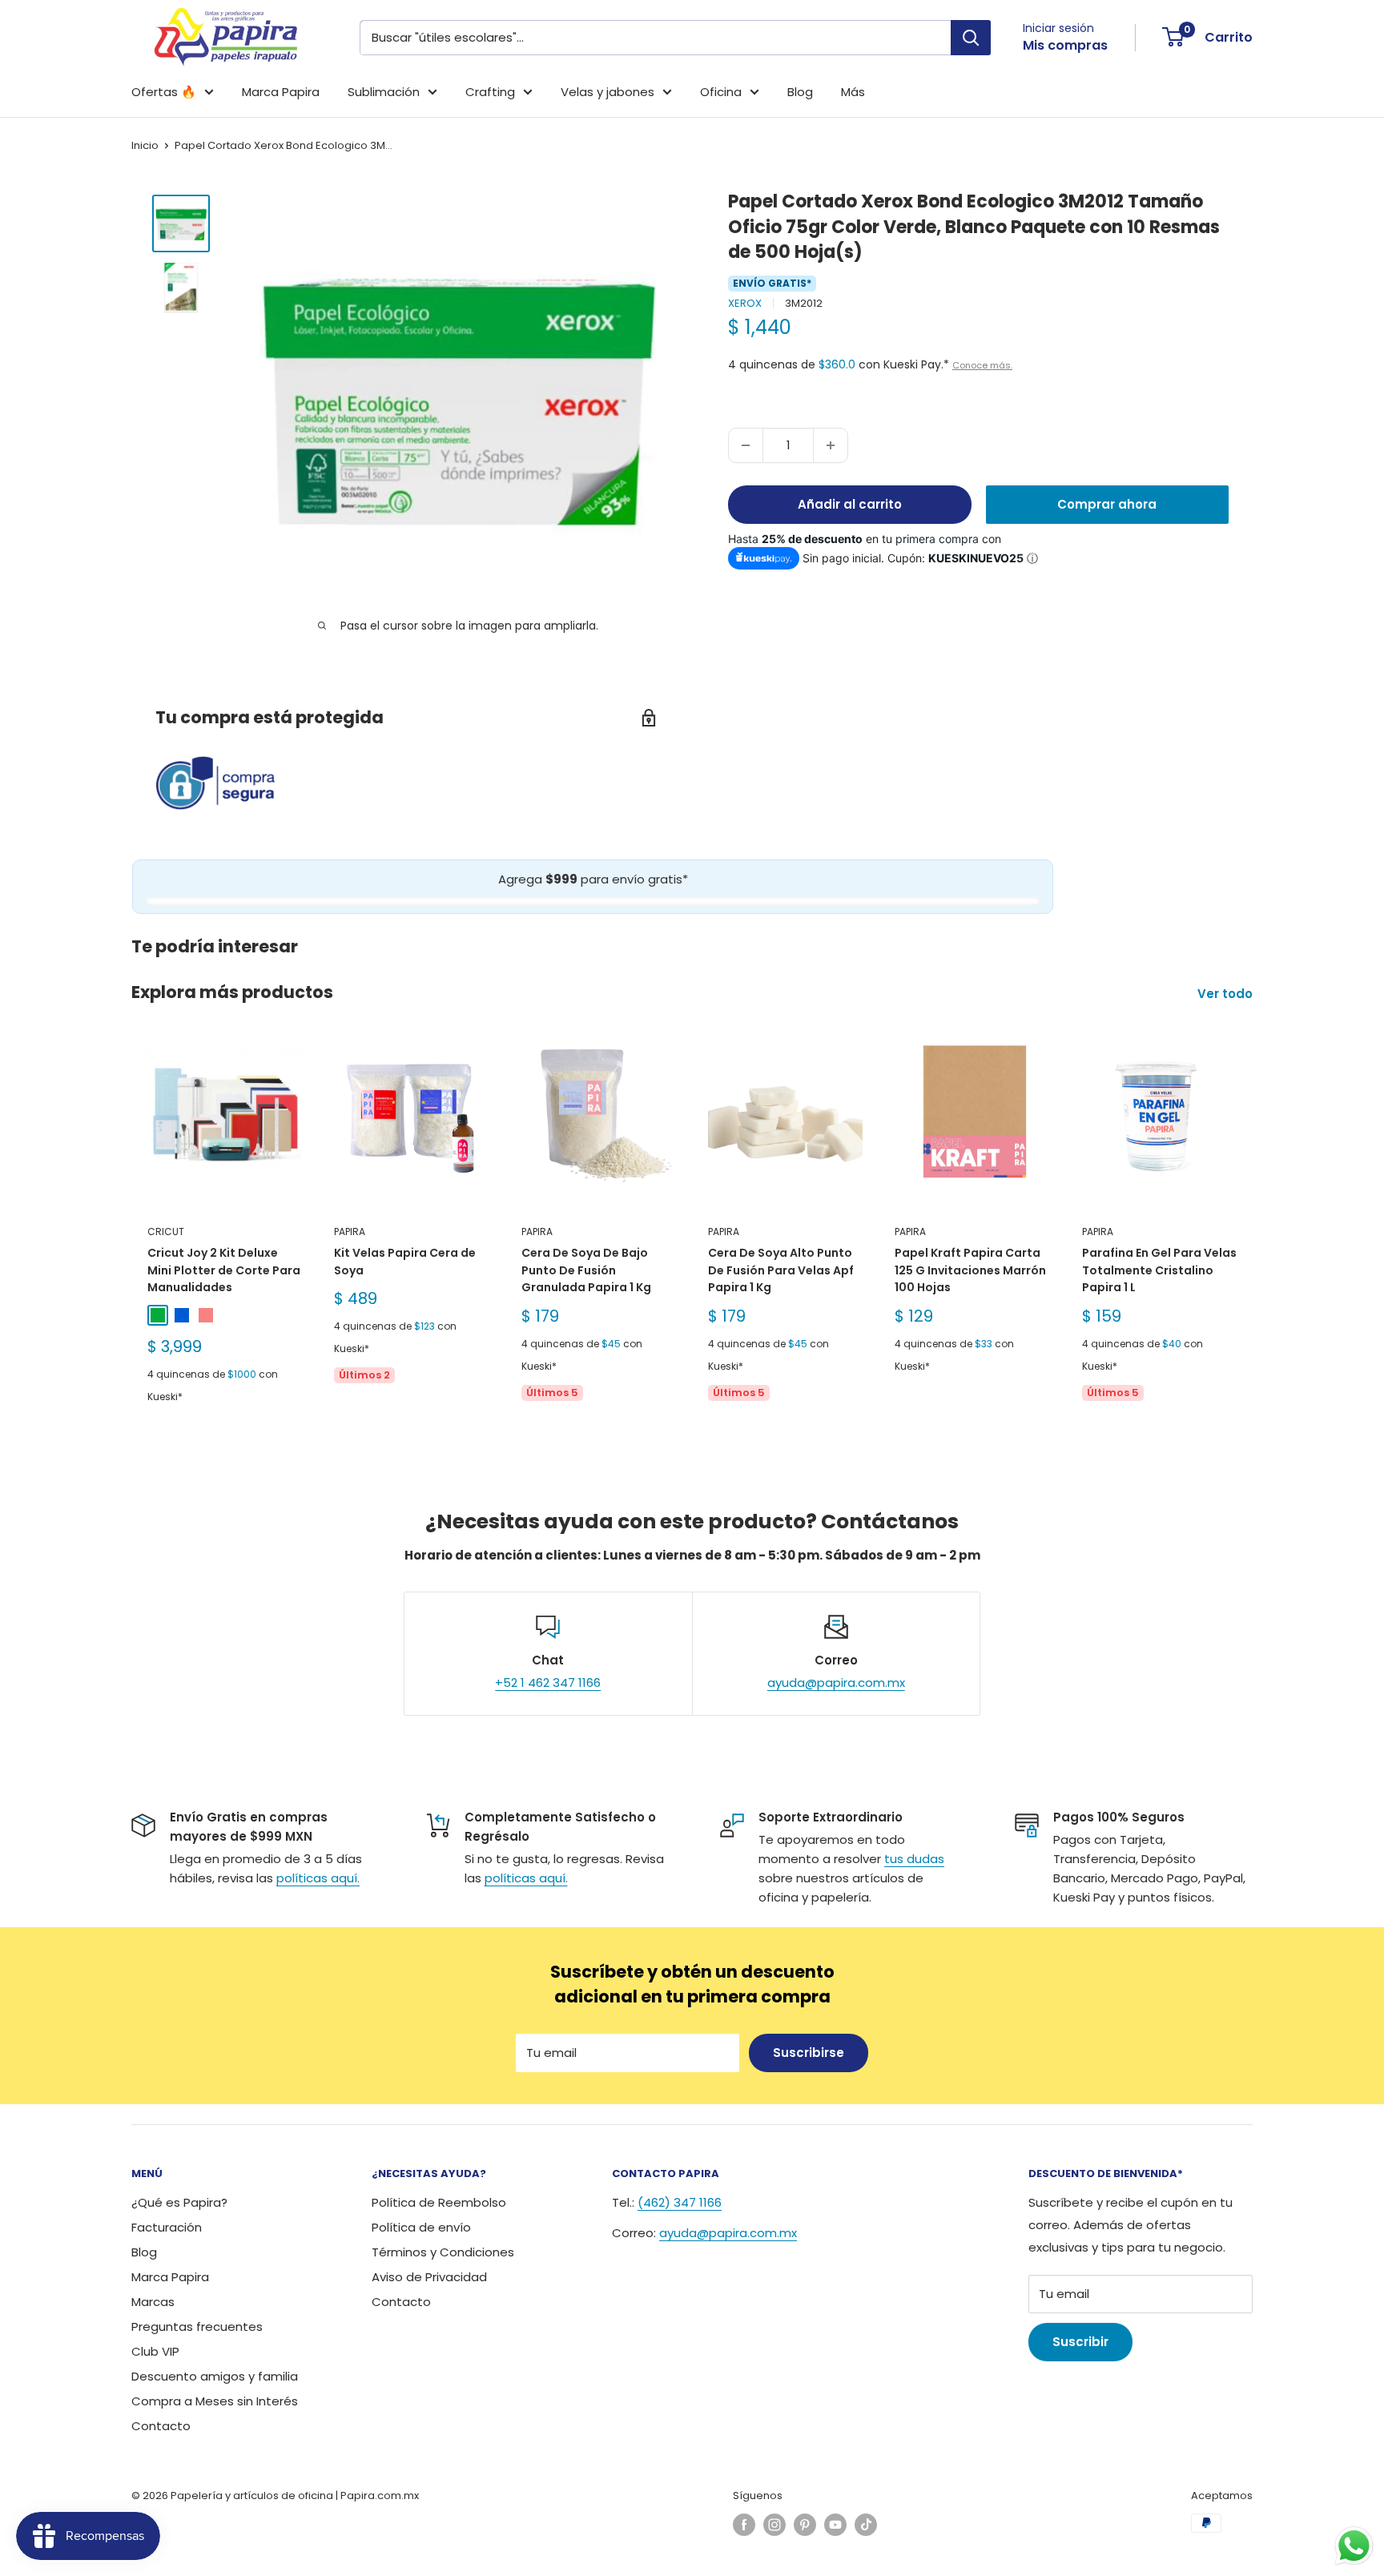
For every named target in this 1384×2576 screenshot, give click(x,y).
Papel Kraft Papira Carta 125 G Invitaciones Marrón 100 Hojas (970, 1270)
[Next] (1253, 1236)
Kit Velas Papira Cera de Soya (405, 1262)
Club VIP (155, 2351)
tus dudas (914, 1859)
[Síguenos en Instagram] (774, 2525)
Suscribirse (809, 2053)
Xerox (745, 303)
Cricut (166, 1232)
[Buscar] (971, 38)
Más (853, 92)
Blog (800, 92)
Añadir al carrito (850, 504)
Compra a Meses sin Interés (215, 2401)
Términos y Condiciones (443, 2252)
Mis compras (1065, 45)
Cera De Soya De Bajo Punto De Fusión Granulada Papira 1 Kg (586, 1270)
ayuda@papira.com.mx (836, 1682)
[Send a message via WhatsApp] (1354, 2546)
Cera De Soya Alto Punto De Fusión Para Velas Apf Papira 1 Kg (781, 1270)
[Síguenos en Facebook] (744, 2525)
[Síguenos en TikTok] (866, 2525)
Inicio (145, 145)
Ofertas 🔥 (164, 92)
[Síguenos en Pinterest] (805, 2525)
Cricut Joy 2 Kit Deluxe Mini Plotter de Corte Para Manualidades (224, 1270)
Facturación (167, 2227)
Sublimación (384, 92)
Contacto (161, 2426)
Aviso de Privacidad (429, 2277)
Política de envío (421, 2227)
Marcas (153, 2302)
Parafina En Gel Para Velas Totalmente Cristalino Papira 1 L (1159, 1270)
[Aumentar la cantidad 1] (831, 445)
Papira (350, 1232)
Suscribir (1080, 2342)
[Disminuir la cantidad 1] (746, 445)
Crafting (490, 92)
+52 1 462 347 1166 (548, 1682)
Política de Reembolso (439, 2202)
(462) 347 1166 (680, 2202)
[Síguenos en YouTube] (835, 2525)
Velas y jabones (608, 92)
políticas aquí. (318, 1878)
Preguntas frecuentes (197, 2326)
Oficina (721, 92)
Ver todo (1227, 994)
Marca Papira (281, 92)
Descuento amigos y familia (215, 2376)
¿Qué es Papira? (179, 2202)
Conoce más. (982, 365)
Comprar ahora (1107, 504)
